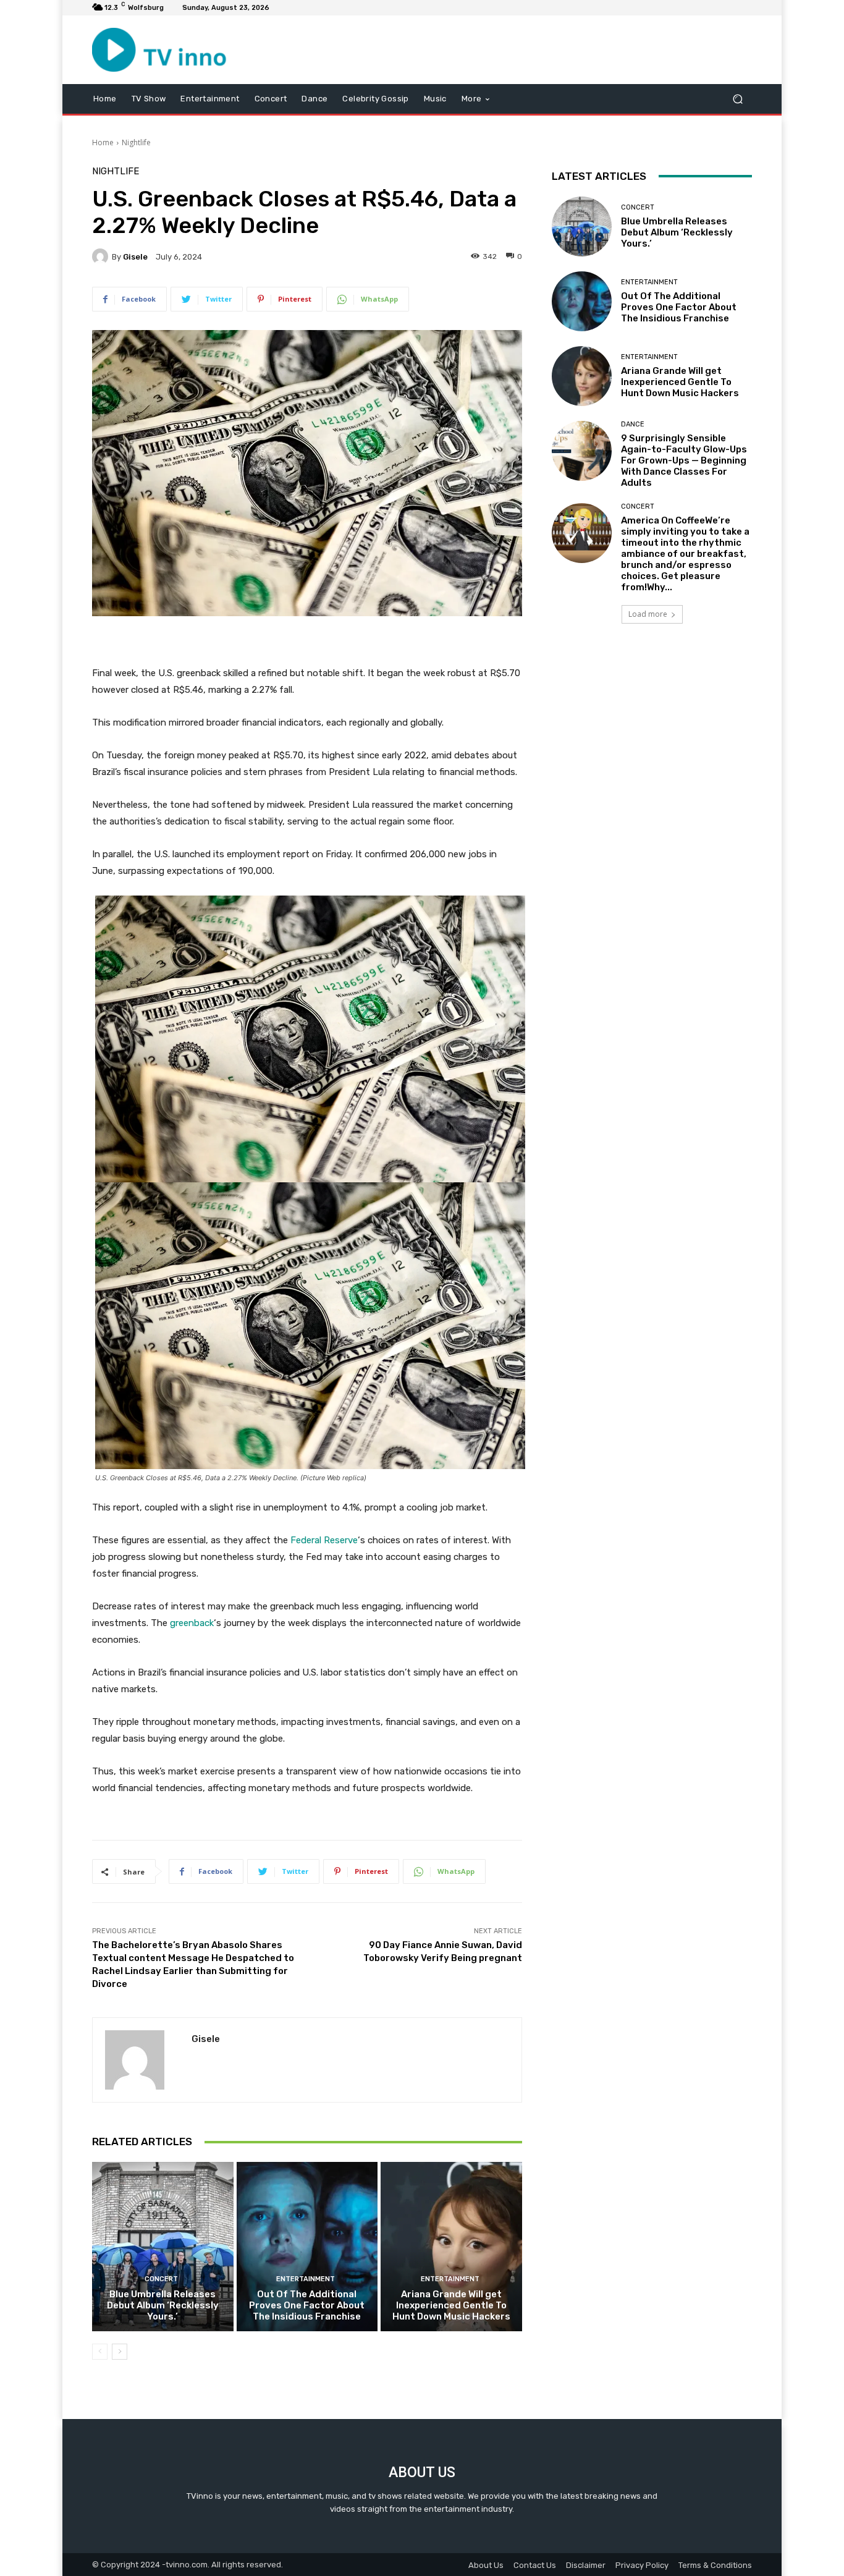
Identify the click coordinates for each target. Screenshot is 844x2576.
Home (103, 142)
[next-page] (120, 2352)
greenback (192, 1623)
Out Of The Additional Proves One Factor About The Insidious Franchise (307, 2305)
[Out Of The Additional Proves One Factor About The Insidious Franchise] (307, 2247)
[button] (737, 99)
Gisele (135, 257)
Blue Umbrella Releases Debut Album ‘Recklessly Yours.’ (163, 2305)
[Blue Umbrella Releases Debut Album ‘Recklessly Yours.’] (163, 2247)
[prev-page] (100, 2352)
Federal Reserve (324, 1540)
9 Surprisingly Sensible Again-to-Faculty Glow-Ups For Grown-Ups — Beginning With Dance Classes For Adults (684, 460)
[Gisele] (102, 256)
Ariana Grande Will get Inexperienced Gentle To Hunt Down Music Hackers (451, 2305)
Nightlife (136, 142)
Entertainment (306, 2279)
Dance (633, 424)
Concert (161, 2279)
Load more (648, 614)
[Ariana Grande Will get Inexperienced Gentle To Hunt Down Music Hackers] (451, 2247)
